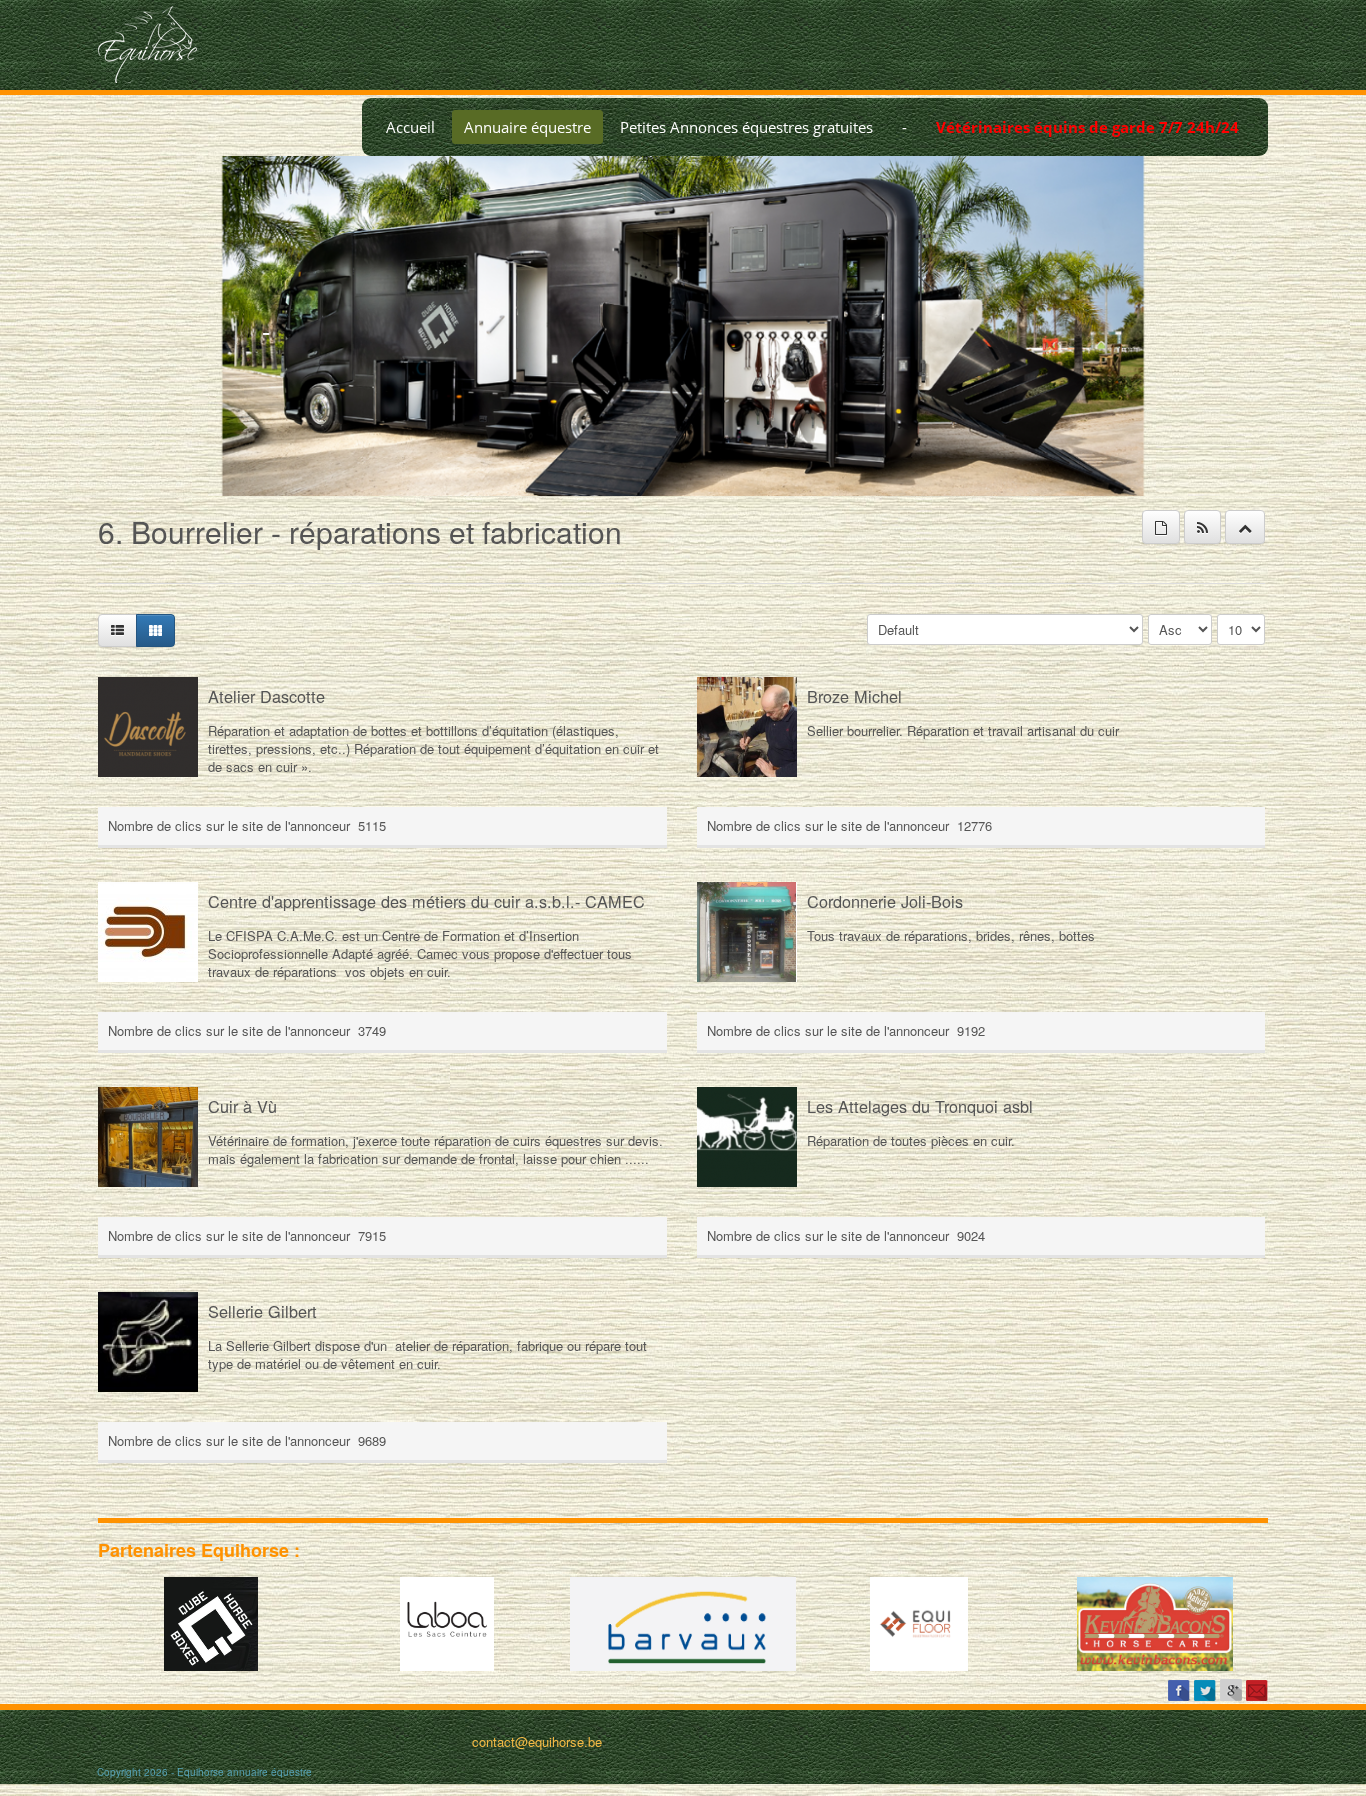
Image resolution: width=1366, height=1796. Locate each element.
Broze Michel (854, 696)
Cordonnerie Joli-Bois (885, 901)
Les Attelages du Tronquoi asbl (920, 1106)
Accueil (410, 127)
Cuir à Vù (242, 1106)
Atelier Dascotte (266, 696)
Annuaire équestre (527, 127)
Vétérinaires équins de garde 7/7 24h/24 (1087, 127)
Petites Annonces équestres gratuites (746, 127)
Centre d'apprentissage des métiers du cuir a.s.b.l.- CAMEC (426, 901)
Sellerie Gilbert (262, 1311)
